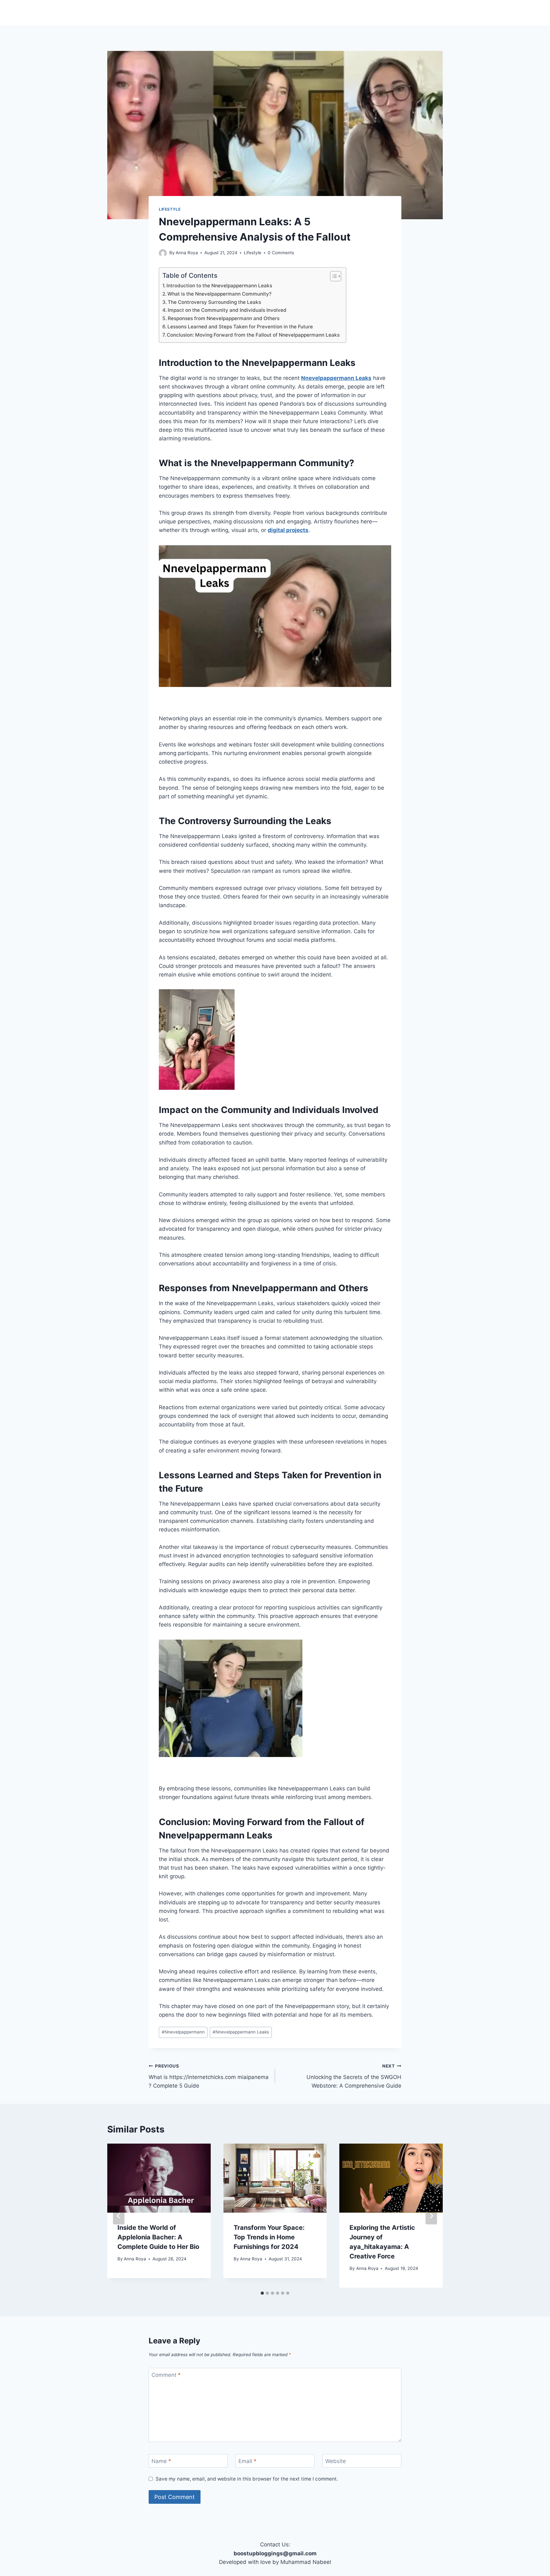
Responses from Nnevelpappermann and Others (224, 318)
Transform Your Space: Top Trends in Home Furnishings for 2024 (269, 2237)
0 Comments (281, 253)
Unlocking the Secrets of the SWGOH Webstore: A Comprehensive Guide (354, 2076)
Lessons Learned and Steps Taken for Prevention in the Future (240, 327)
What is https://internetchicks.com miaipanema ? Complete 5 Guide (209, 2076)
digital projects (288, 530)
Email (247, 2461)
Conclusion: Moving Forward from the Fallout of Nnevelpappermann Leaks (253, 335)
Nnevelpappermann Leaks (336, 378)
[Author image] (163, 253)
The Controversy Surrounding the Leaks (214, 302)
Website (336, 2461)
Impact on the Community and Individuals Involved (227, 310)
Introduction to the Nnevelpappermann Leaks (219, 286)
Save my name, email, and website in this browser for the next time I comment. (247, 2479)
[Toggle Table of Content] (332, 276)
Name (161, 2461)
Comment (166, 2375)
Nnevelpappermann (183, 2032)
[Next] (431, 2216)
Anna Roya (187, 253)
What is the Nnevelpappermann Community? (219, 294)
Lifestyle (170, 209)
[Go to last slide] (119, 2216)
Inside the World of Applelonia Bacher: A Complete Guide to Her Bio (158, 2237)
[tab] (262, 2293)
